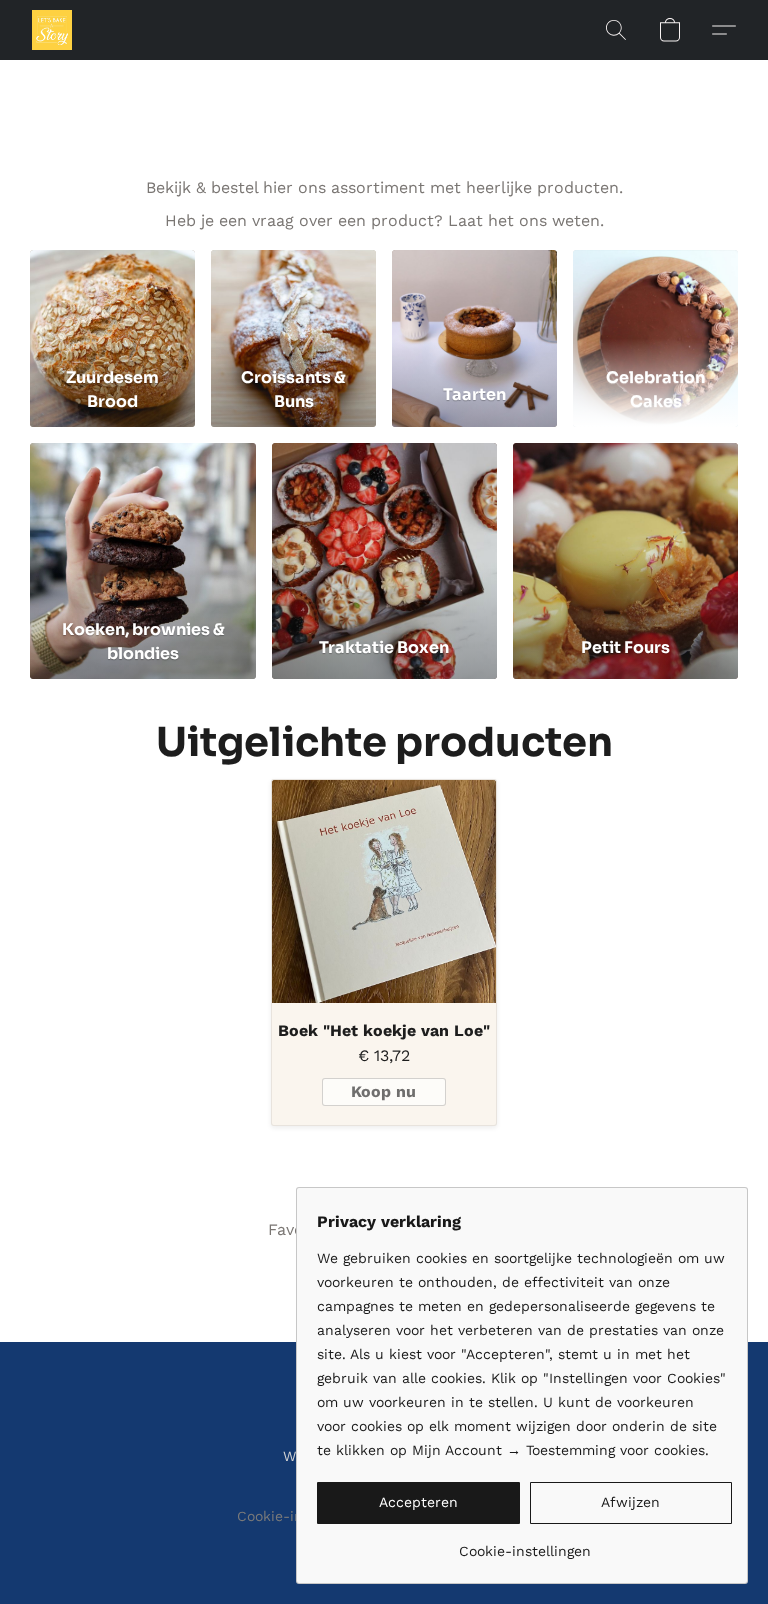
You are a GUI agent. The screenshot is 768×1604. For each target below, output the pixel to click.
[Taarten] (474, 303)
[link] (524, 1543)
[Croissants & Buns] (293, 303)
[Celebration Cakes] (655, 303)
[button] (52, 30)
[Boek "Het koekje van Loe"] (383, 891)
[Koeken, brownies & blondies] (142, 527)
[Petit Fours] (625, 527)
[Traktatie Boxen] (384, 527)
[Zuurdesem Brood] (112, 303)
